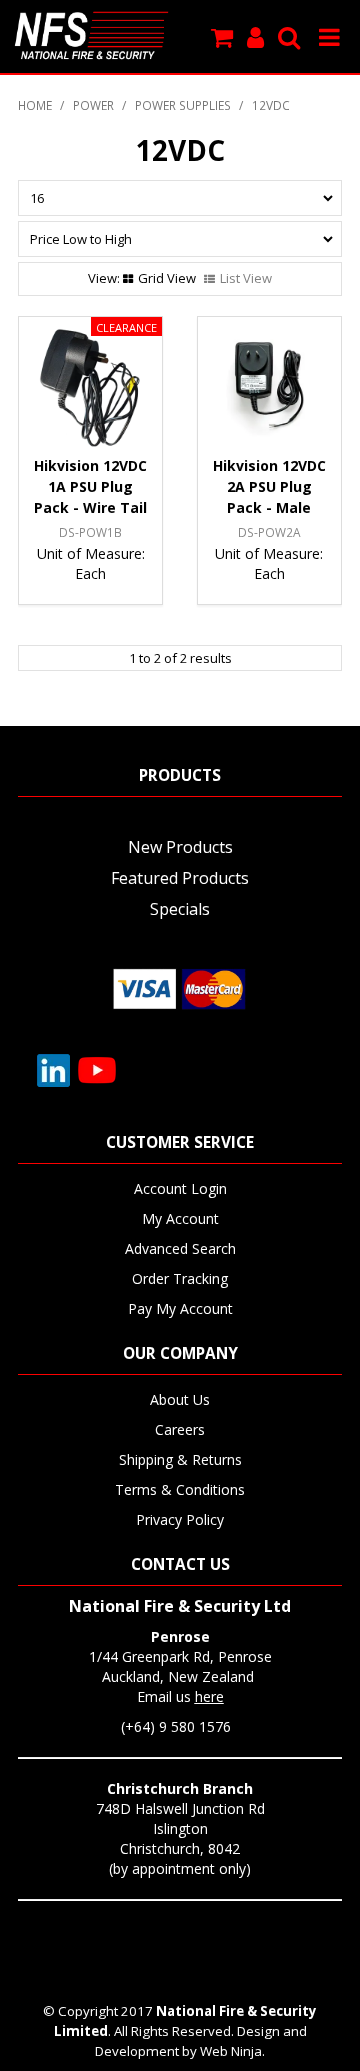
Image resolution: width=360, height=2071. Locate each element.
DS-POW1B (90, 532)
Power (93, 105)
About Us (180, 1399)
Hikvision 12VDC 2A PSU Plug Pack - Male (269, 486)
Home (35, 105)
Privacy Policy (180, 1519)
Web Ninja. (232, 2051)
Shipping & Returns (180, 1459)
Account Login (180, 1188)
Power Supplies (183, 105)
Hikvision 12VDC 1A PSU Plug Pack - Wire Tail (90, 486)
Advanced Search (180, 1248)
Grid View (167, 278)
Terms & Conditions (180, 1489)
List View (246, 278)
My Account (180, 1218)
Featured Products (180, 878)
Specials (180, 909)
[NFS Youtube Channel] (97, 1068)
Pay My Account (180, 1308)
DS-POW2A (269, 532)
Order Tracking (180, 1278)
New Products (180, 847)
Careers (180, 1429)
